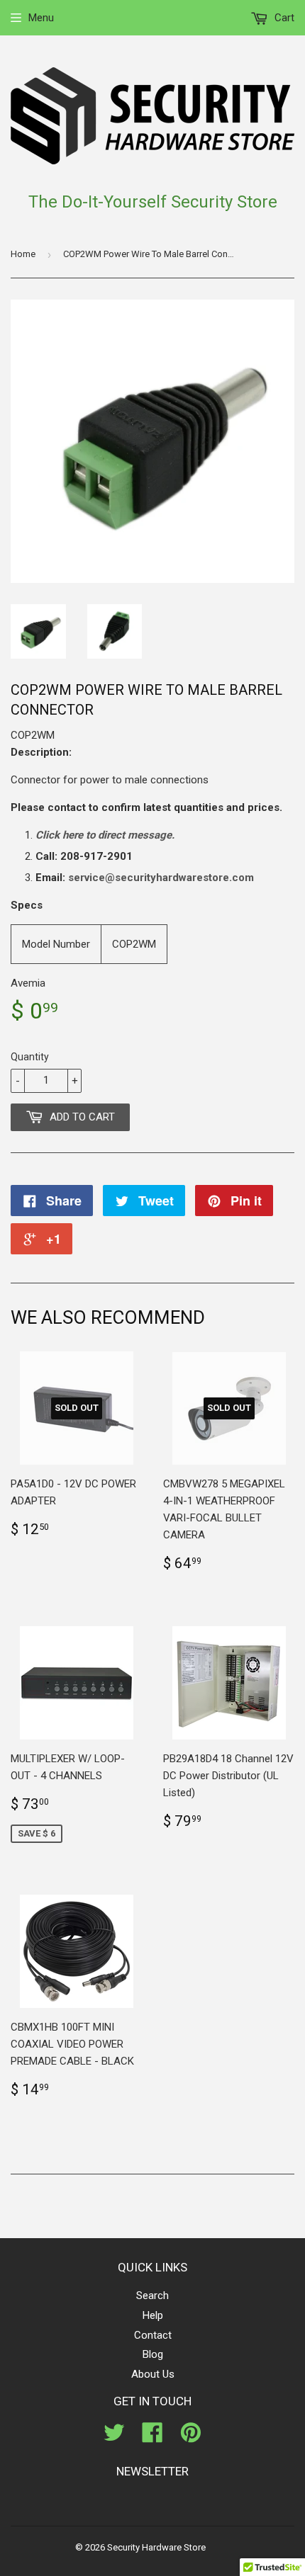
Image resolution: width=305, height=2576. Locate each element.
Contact (153, 2335)
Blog (153, 2354)
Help (153, 2315)
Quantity (30, 1057)
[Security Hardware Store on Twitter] (114, 2437)
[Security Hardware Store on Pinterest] (191, 2437)
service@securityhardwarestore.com (161, 878)
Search (152, 2296)
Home (23, 254)
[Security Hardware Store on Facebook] (152, 2437)
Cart (283, 18)
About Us (153, 2374)
